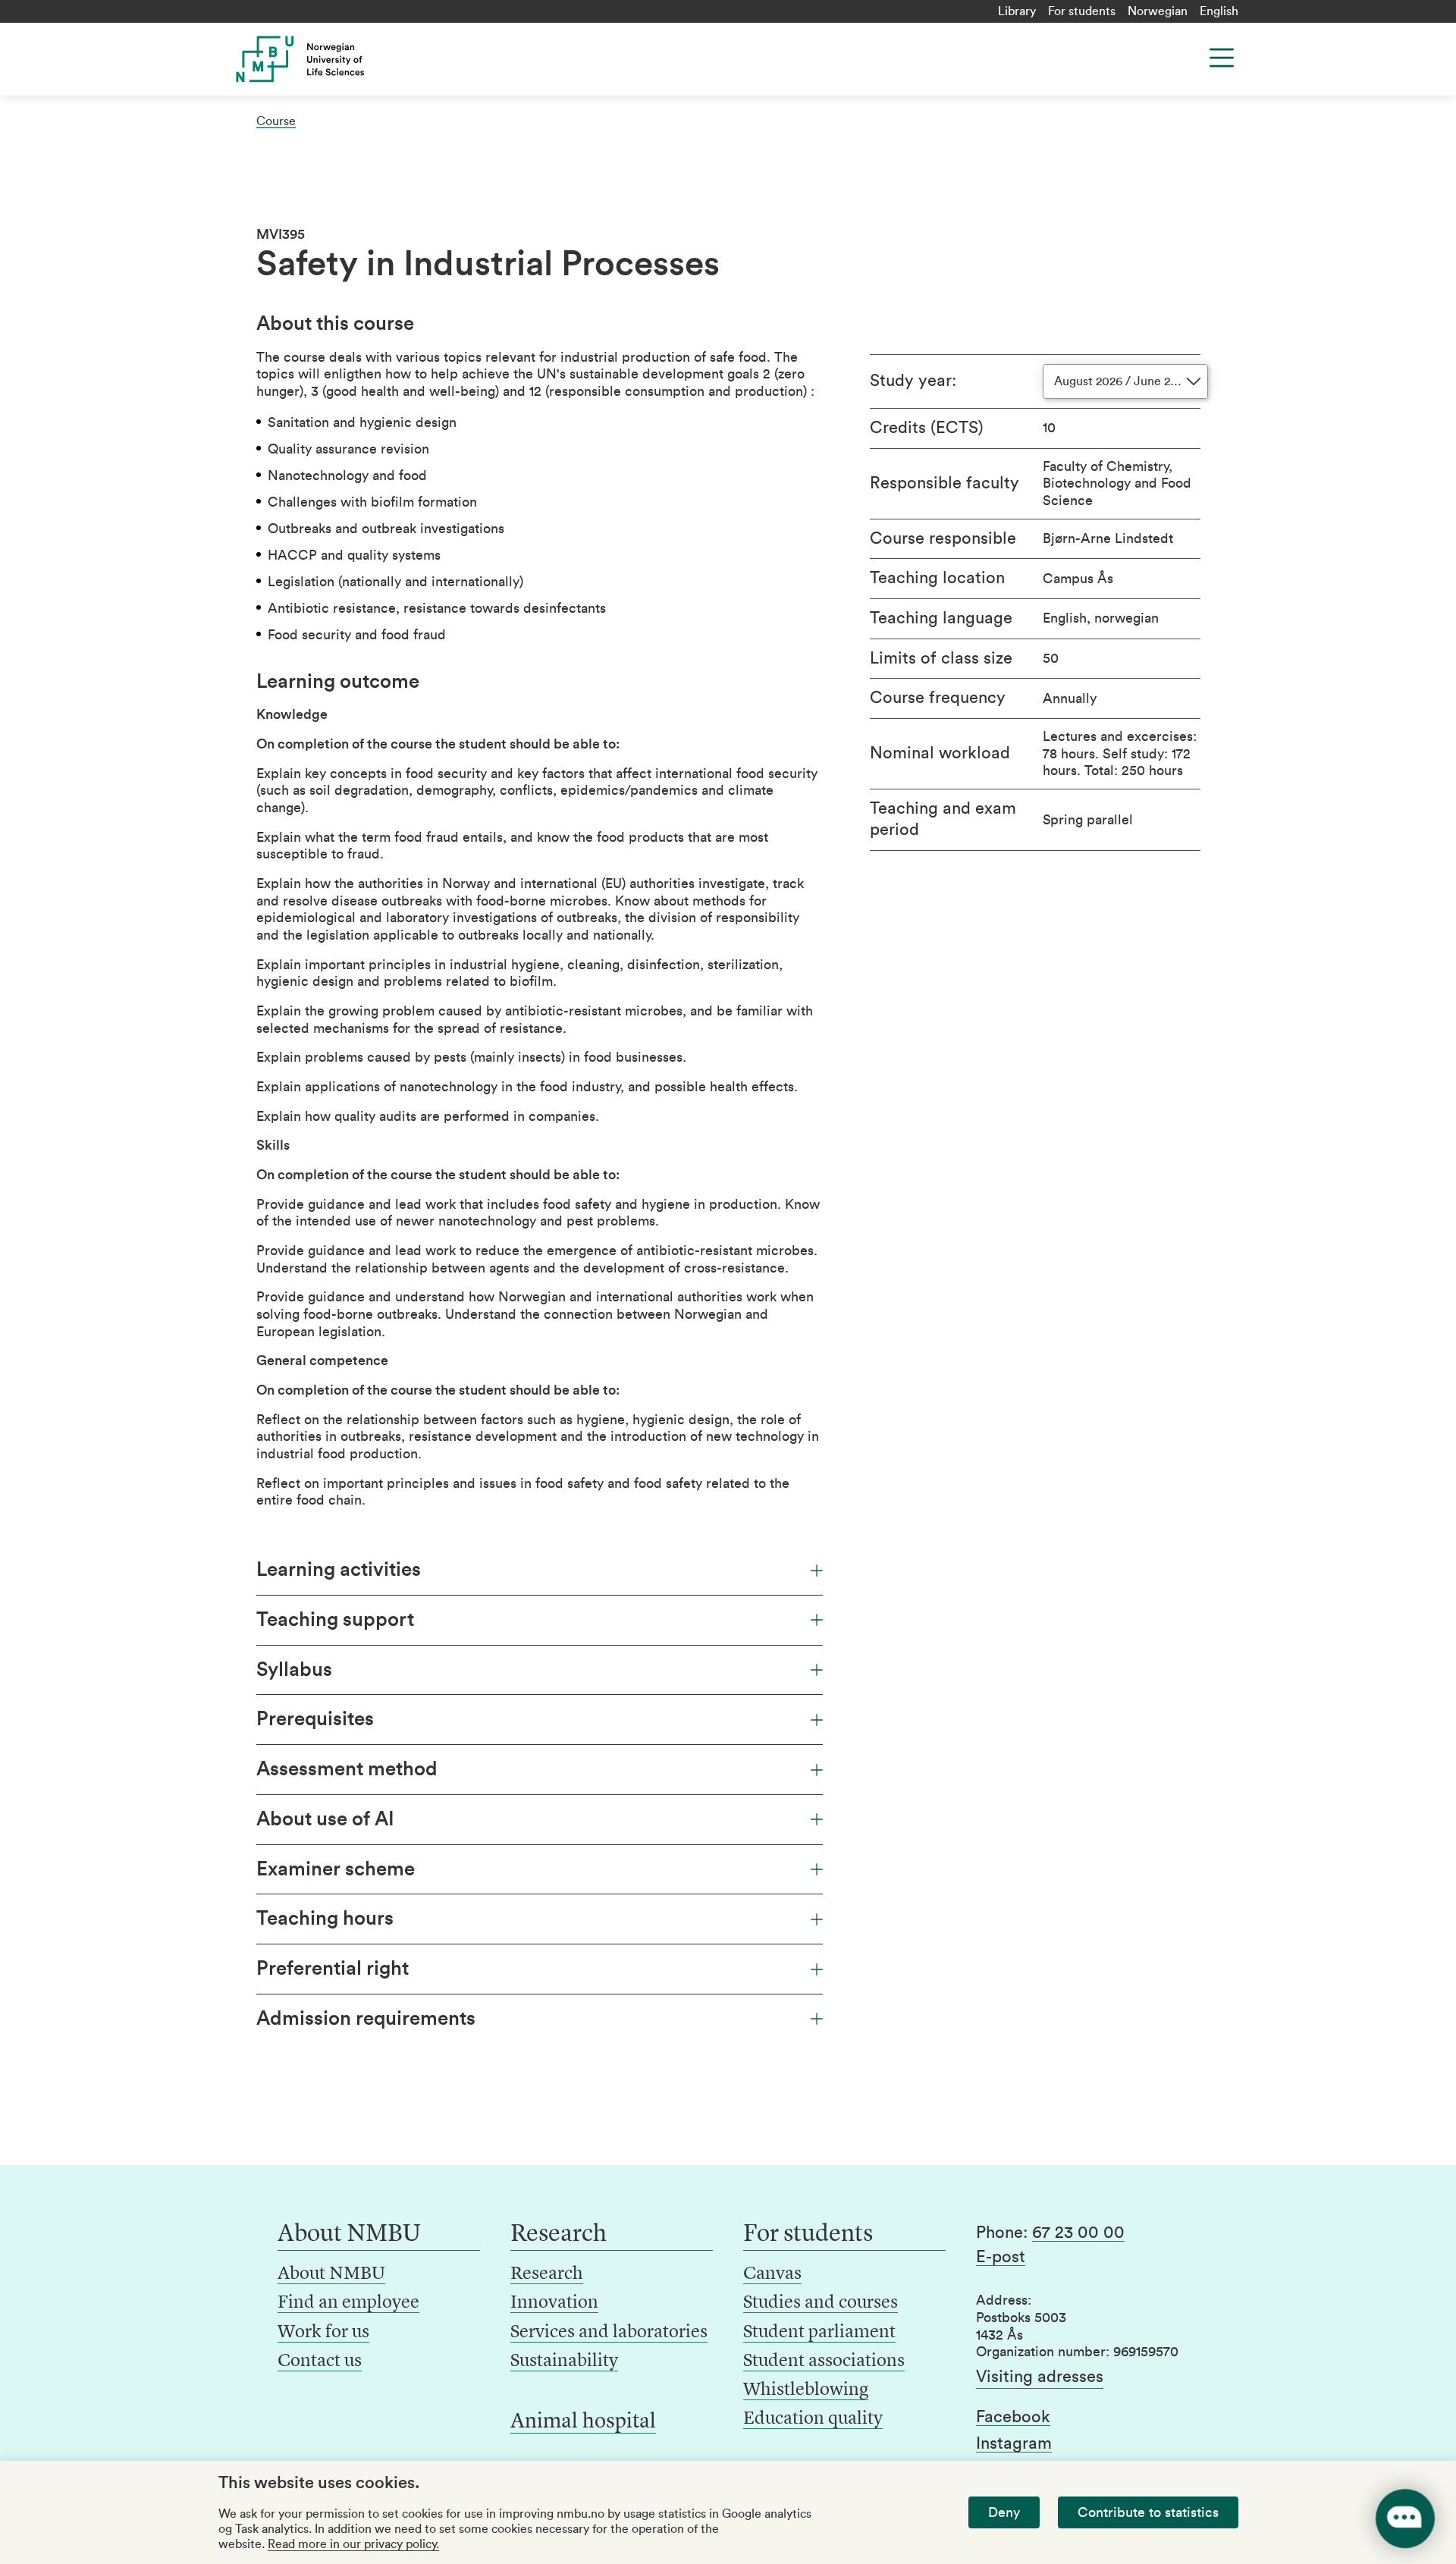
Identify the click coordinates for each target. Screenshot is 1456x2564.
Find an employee (348, 2303)
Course (276, 121)
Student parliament (819, 2333)
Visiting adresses (1040, 2377)
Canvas (772, 2274)
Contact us (320, 2362)
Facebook (1013, 2417)
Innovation (554, 2303)
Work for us (323, 2333)
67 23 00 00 (1078, 2233)
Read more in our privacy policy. (353, 2544)
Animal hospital (583, 2422)
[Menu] (1222, 58)
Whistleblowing (806, 2390)
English (1219, 11)
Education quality (813, 2419)
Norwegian (1158, 11)
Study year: (913, 381)
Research (547, 2274)
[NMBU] (334, 59)
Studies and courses (821, 2303)
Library (1017, 11)
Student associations (824, 2362)
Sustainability (564, 2362)
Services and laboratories (609, 2333)
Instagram (1014, 2443)
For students (1082, 11)
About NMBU (331, 2274)
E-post (1001, 2257)
